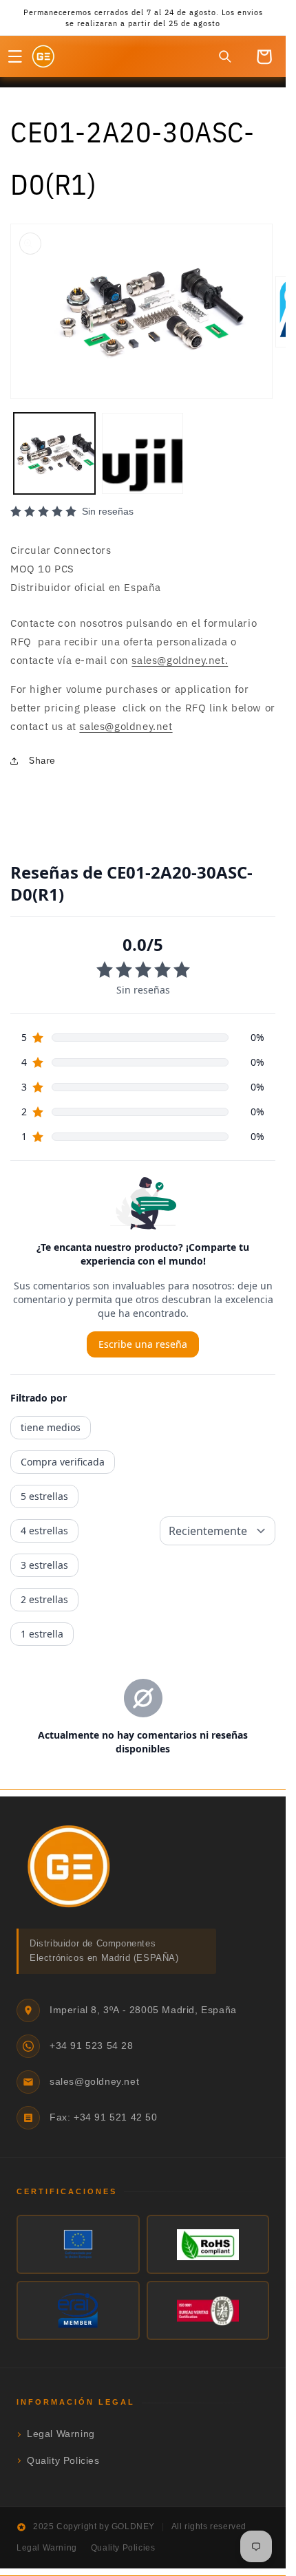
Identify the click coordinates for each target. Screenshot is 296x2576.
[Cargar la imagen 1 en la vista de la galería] (54, 443)
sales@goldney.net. (180, 650)
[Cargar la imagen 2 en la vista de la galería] (142, 443)
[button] (15, 56)
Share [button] (42, 751)
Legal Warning (61, 2506)
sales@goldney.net (126, 716)
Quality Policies (63, 2533)
